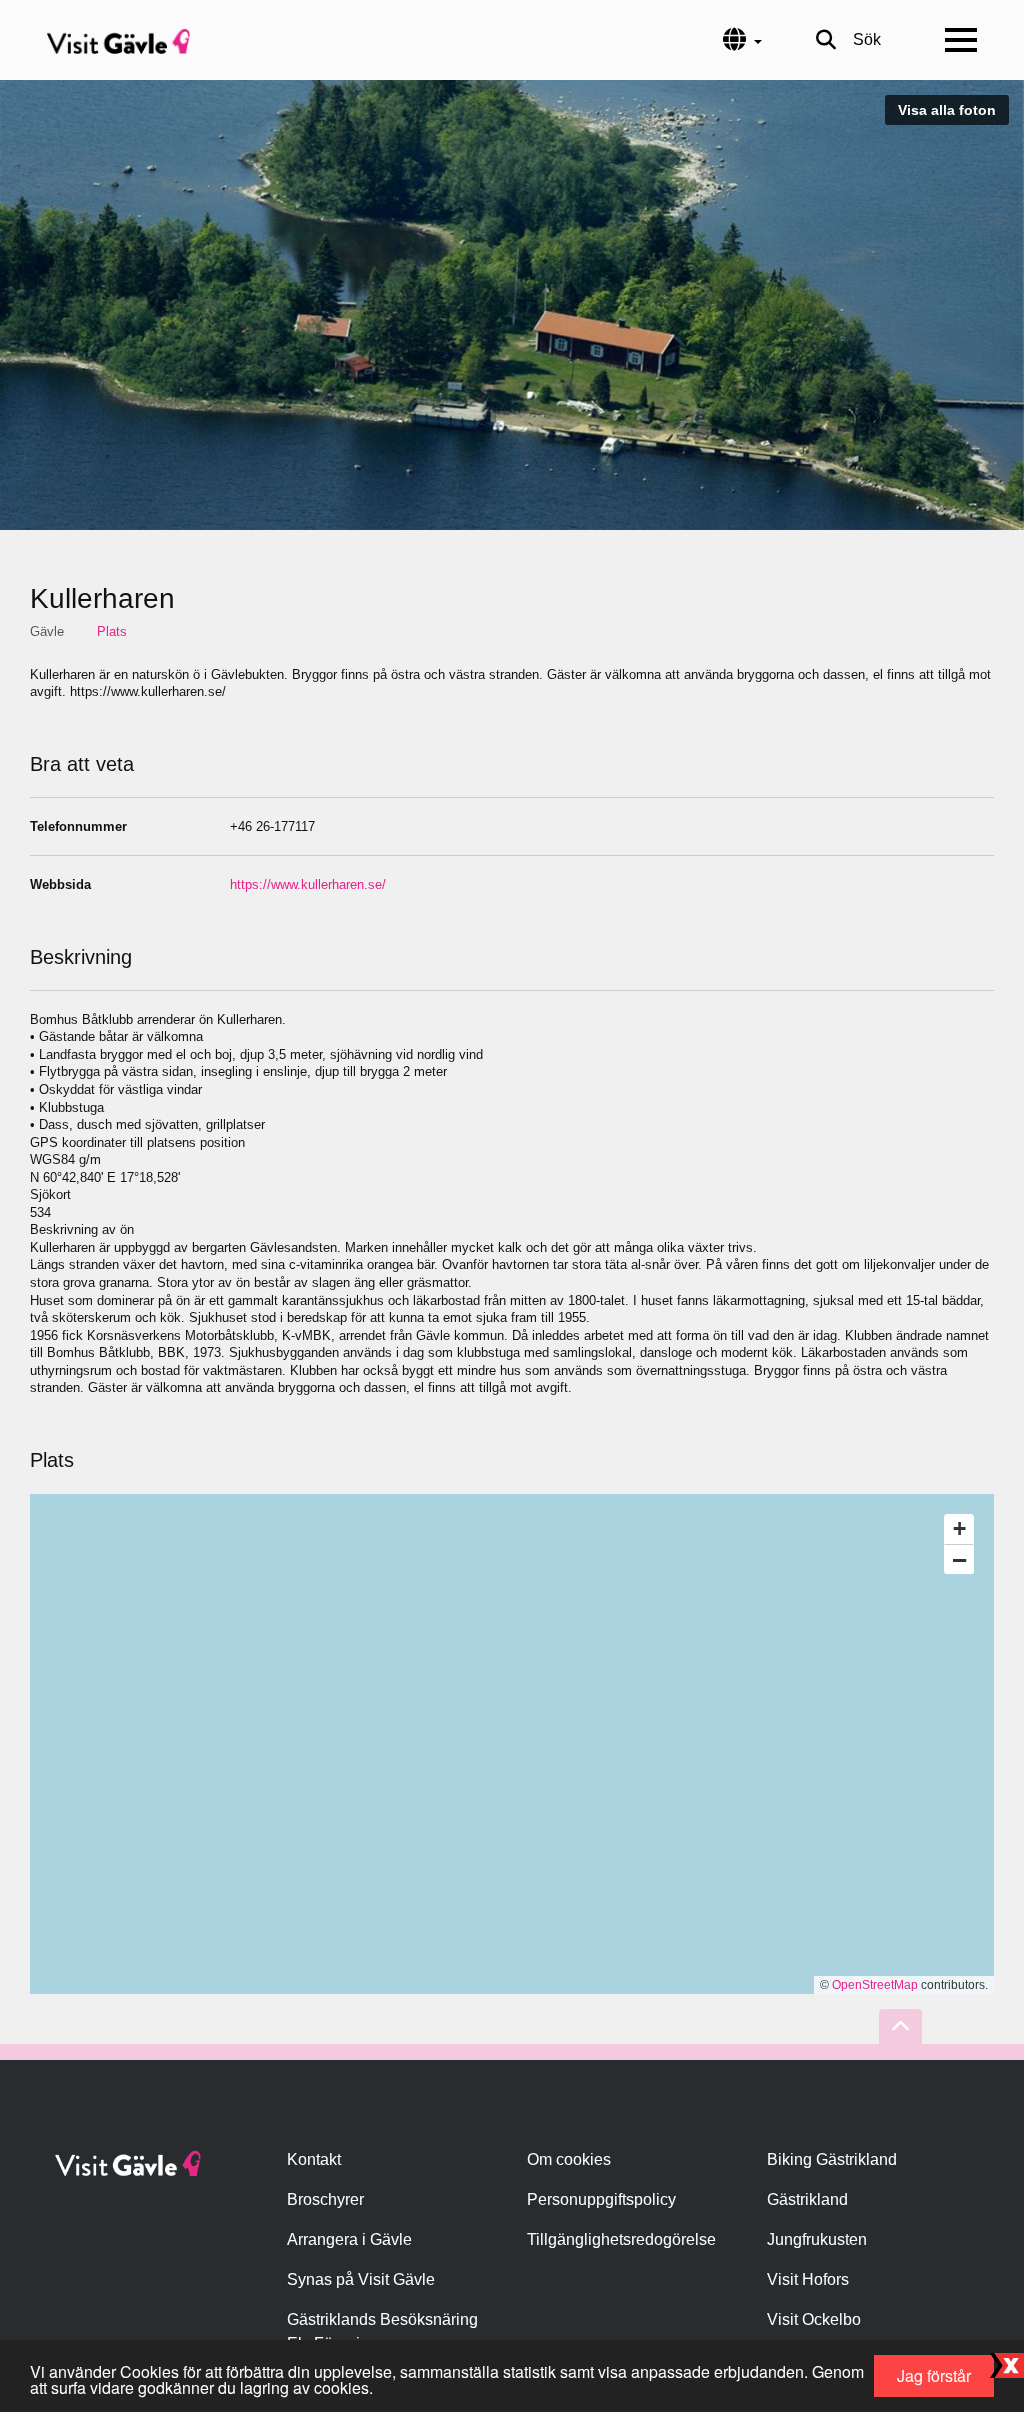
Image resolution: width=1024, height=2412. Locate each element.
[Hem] (118, 40)
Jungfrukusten (817, 2239)
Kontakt (314, 2159)
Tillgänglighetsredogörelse (621, 2239)
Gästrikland (807, 2199)
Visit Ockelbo (814, 2319)
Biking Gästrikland (832, 2159)
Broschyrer (325, 2199)
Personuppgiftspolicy (601, 2199)
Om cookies (569, 2159)
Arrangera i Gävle (349, 2239)
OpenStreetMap (875, 1985)
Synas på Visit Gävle (361, 2279)
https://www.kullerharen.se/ (308, 884)
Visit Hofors (808, 2279)
